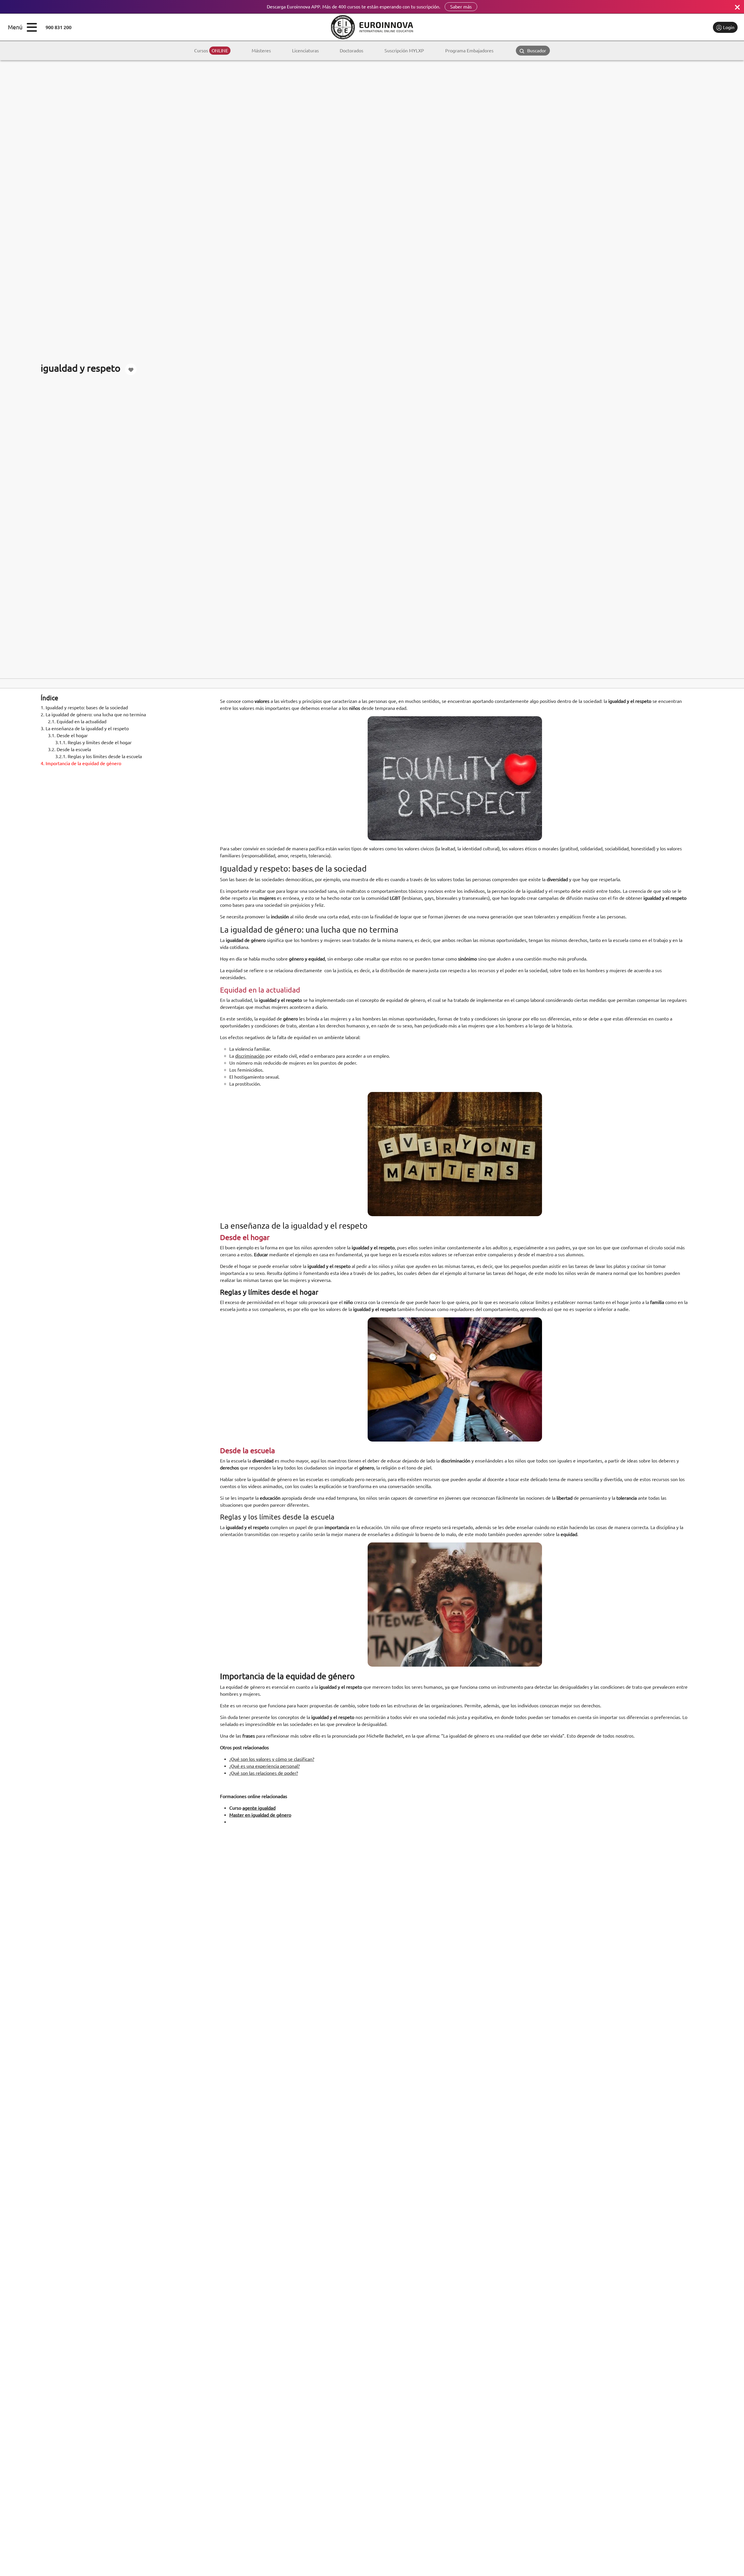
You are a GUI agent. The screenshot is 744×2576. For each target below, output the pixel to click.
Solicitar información (684, 27)
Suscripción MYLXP (404, 51)
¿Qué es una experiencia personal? (264, 1766)
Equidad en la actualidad (77, 722)
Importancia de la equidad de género (81, 763)
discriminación (250, 1056)
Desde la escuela (69, 749)
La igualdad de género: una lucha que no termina (93, 715)
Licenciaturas (305, 51)
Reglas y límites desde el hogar (93, 742)
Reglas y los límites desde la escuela (99, 756)
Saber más (461, 7)
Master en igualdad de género (260, 1815)
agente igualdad (259, 1808)
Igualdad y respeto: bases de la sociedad (84, 708)
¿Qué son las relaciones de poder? (264, 1773)
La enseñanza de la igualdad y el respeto (85, 728)
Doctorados (352, 51)
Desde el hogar (68, 735)
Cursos (211, 51)
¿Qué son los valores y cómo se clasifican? (272, 1759)
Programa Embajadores (469, 51)
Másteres (261, 51)
